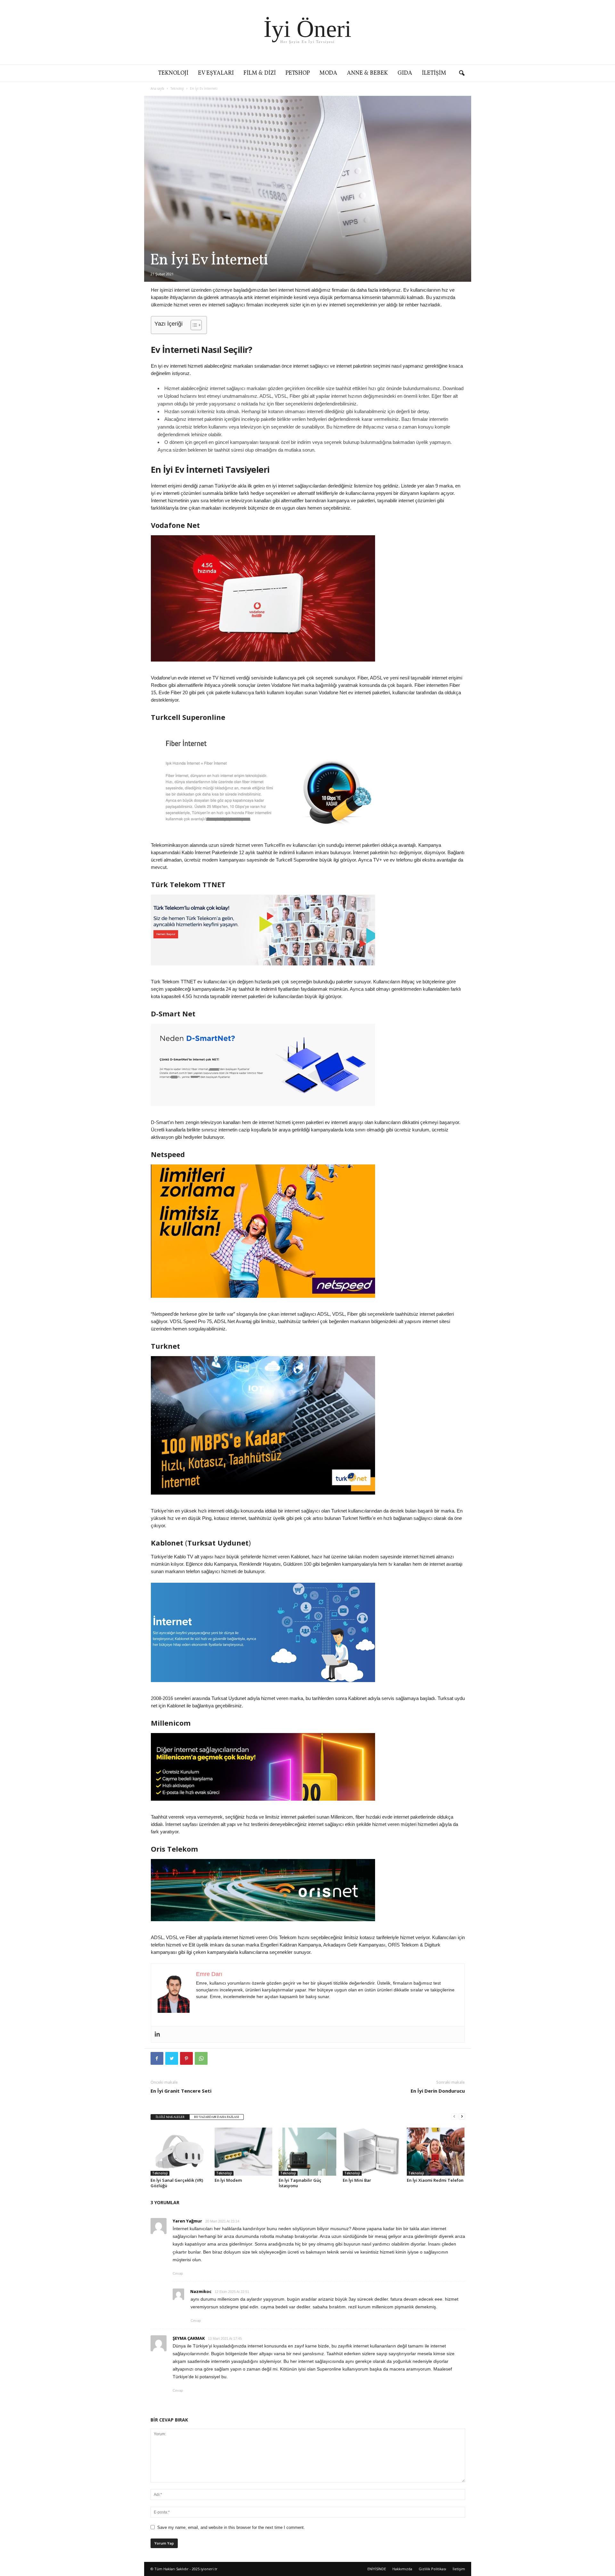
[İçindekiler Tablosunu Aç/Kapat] (193, 325)
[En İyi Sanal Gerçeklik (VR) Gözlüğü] (179, 2152)
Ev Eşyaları (216, 73)
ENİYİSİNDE (377, 2569)
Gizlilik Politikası (432, 2569)
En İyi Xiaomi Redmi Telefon (435, 2180)
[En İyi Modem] (243, 2152)
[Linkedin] (157, 2034)
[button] (462, 73)
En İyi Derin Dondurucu (438, 2091)
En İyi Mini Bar (357, 2180)
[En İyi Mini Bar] (372, 2152)
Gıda (405, 73)
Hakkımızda (402, 2569)
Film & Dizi (260, 73)
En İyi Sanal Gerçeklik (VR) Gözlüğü (177, 2183)
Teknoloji (173, 73)
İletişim (434, 73)
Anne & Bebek (367, 73)
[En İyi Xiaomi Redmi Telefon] (436, 2152)
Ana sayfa (157, 88)
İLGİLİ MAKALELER (170, 2117)
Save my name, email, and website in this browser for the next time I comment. (231, 2527)
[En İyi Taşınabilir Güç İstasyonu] (307, 2152)
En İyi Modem (228, 2180)
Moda (328, 73)
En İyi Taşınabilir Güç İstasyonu (300, 2183)
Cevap (178, 2273)
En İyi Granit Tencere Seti (181, 2091)
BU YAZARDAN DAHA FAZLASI (217, 2117)
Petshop (298, 73)
